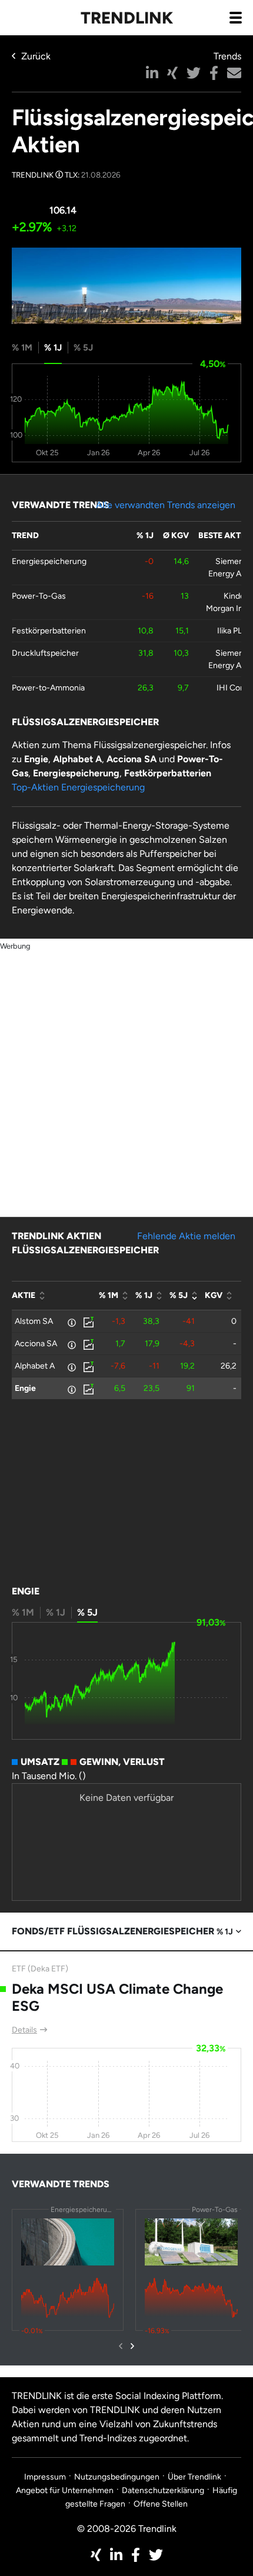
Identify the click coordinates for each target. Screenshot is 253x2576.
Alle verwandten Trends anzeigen (166, 505)
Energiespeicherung (49, 561)
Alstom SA (34, 1321)
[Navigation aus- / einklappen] (235, 17)
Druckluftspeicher (45, 653)
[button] (152, 73)
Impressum (45, 2477)
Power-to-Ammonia (48, 688)
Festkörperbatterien (49, 631)
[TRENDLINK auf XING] (96, 2555)
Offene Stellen (161, 2504)
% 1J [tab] (53, 348)
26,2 (229, 1366)
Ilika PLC (232, 631)
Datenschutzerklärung (163, 2490)
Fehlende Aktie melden (186, 1236)
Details (24, 2030)
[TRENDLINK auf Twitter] (156, 2555)
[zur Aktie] (88, 1321)
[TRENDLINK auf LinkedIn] (116, 2555)
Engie (25, 1388)
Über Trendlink (194, 2477)
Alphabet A (35, 1366)
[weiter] (132, 2346)
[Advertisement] (126, 1079)
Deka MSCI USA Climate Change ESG (117, 1997)
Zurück (36, 56)
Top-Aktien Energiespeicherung (78, 787)
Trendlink (127, 18)
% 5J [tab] (83, 348)
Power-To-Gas (39, 596)
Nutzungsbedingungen (117, 2477)
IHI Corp (232, 688)
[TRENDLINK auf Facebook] (136, 2555)
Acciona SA (36, 1344)
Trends (227, 56)
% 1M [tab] (22, 348)
